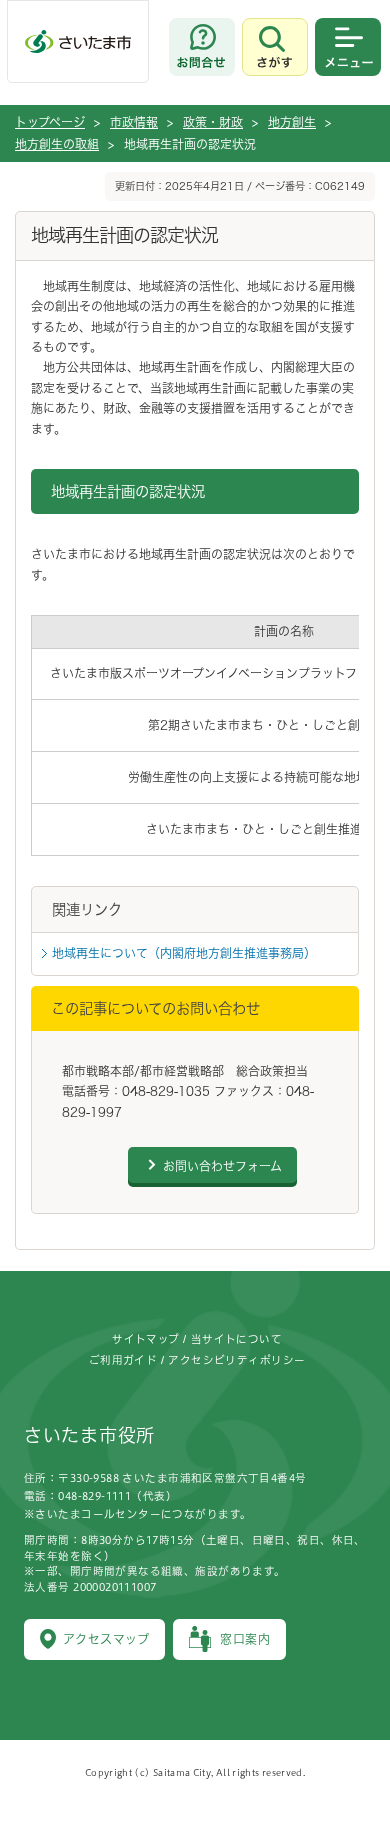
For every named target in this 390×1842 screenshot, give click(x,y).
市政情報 (134, 122)
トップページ (50, 122)
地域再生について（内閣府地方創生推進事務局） (184, 953)
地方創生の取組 (57, 144)
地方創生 (292, 122)
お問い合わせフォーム (222, 1166)
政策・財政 (213, 122)
